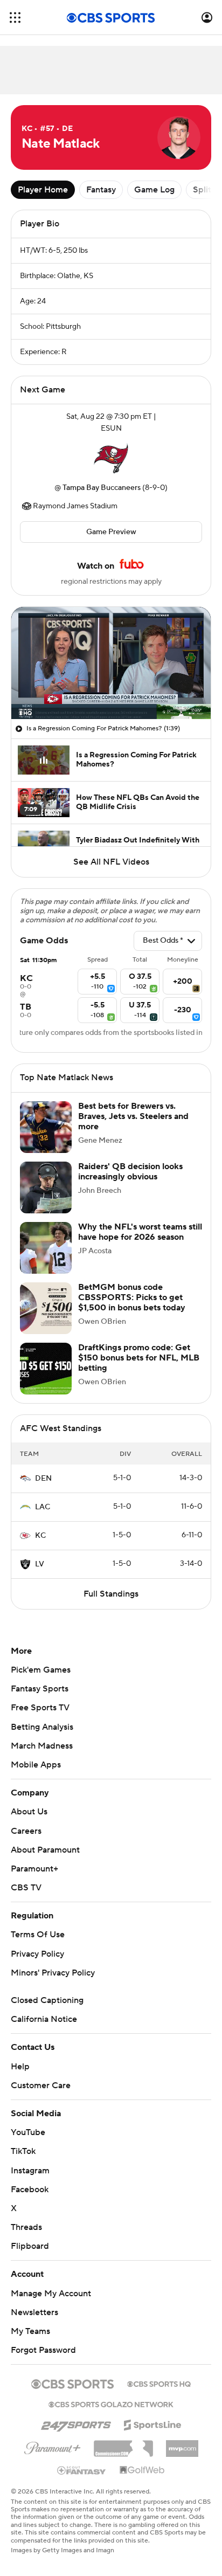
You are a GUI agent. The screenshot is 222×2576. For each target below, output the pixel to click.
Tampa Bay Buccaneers (102, 488)
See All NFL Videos (111, 862)
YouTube (28, 2132)
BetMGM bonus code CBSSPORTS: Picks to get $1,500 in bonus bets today (132, 1297)
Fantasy (101, 190)
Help (20, 2067)
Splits (204, 190)
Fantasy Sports (40, 1689)
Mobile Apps (36, 1765)
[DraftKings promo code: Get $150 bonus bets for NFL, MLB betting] (46, 1369)
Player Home (43, 190)
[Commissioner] (123, 2444)
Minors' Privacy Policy (53, 1973)
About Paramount (45, 1850)
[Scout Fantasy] (82, 2470)
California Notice (44, 2019)
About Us (29, 1812)
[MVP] (182, 2444)
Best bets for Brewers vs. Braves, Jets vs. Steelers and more (133, 1116)
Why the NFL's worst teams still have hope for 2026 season (140, 1232)
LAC (43, 1507)
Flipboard (30, 2246)
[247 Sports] (76, 2423)
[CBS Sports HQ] (159, 2383)
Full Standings (111, 1594)
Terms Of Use (38, 1935)
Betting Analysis (42, 1727)
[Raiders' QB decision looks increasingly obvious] (46, 1187)
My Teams (30, 2331)
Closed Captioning (47, 2000)
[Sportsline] (153, 2423)
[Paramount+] (53, 2446)
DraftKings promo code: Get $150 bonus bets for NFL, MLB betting (139, 1358)
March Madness (42, 1746)
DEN (43, 1479)
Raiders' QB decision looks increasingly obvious (130, 1172)
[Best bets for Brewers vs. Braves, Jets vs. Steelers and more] (46, 1127)
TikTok (23, 2151)
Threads (26, 2227)
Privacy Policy (37, 1954)
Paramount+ (34, 1869)
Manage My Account (51, 2294)
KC (40, 1536)
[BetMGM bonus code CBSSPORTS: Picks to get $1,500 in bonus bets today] (46, 1308)
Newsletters (34, 2312)
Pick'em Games (41, 1670)
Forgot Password (43, 2350)
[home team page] (111, 458)
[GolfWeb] (142, 2470)
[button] (15, 18)
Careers (26, 1831)
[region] (111, 663)
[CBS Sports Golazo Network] (111, 2404)
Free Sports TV (40, 1708)
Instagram (30, 2171)
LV (40, 1564)
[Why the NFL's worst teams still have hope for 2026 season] (46, 1248)
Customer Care (41, 2085)
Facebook (30, 2190)
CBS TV (26, 1888)
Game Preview (111, 532)
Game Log (154, 190)
